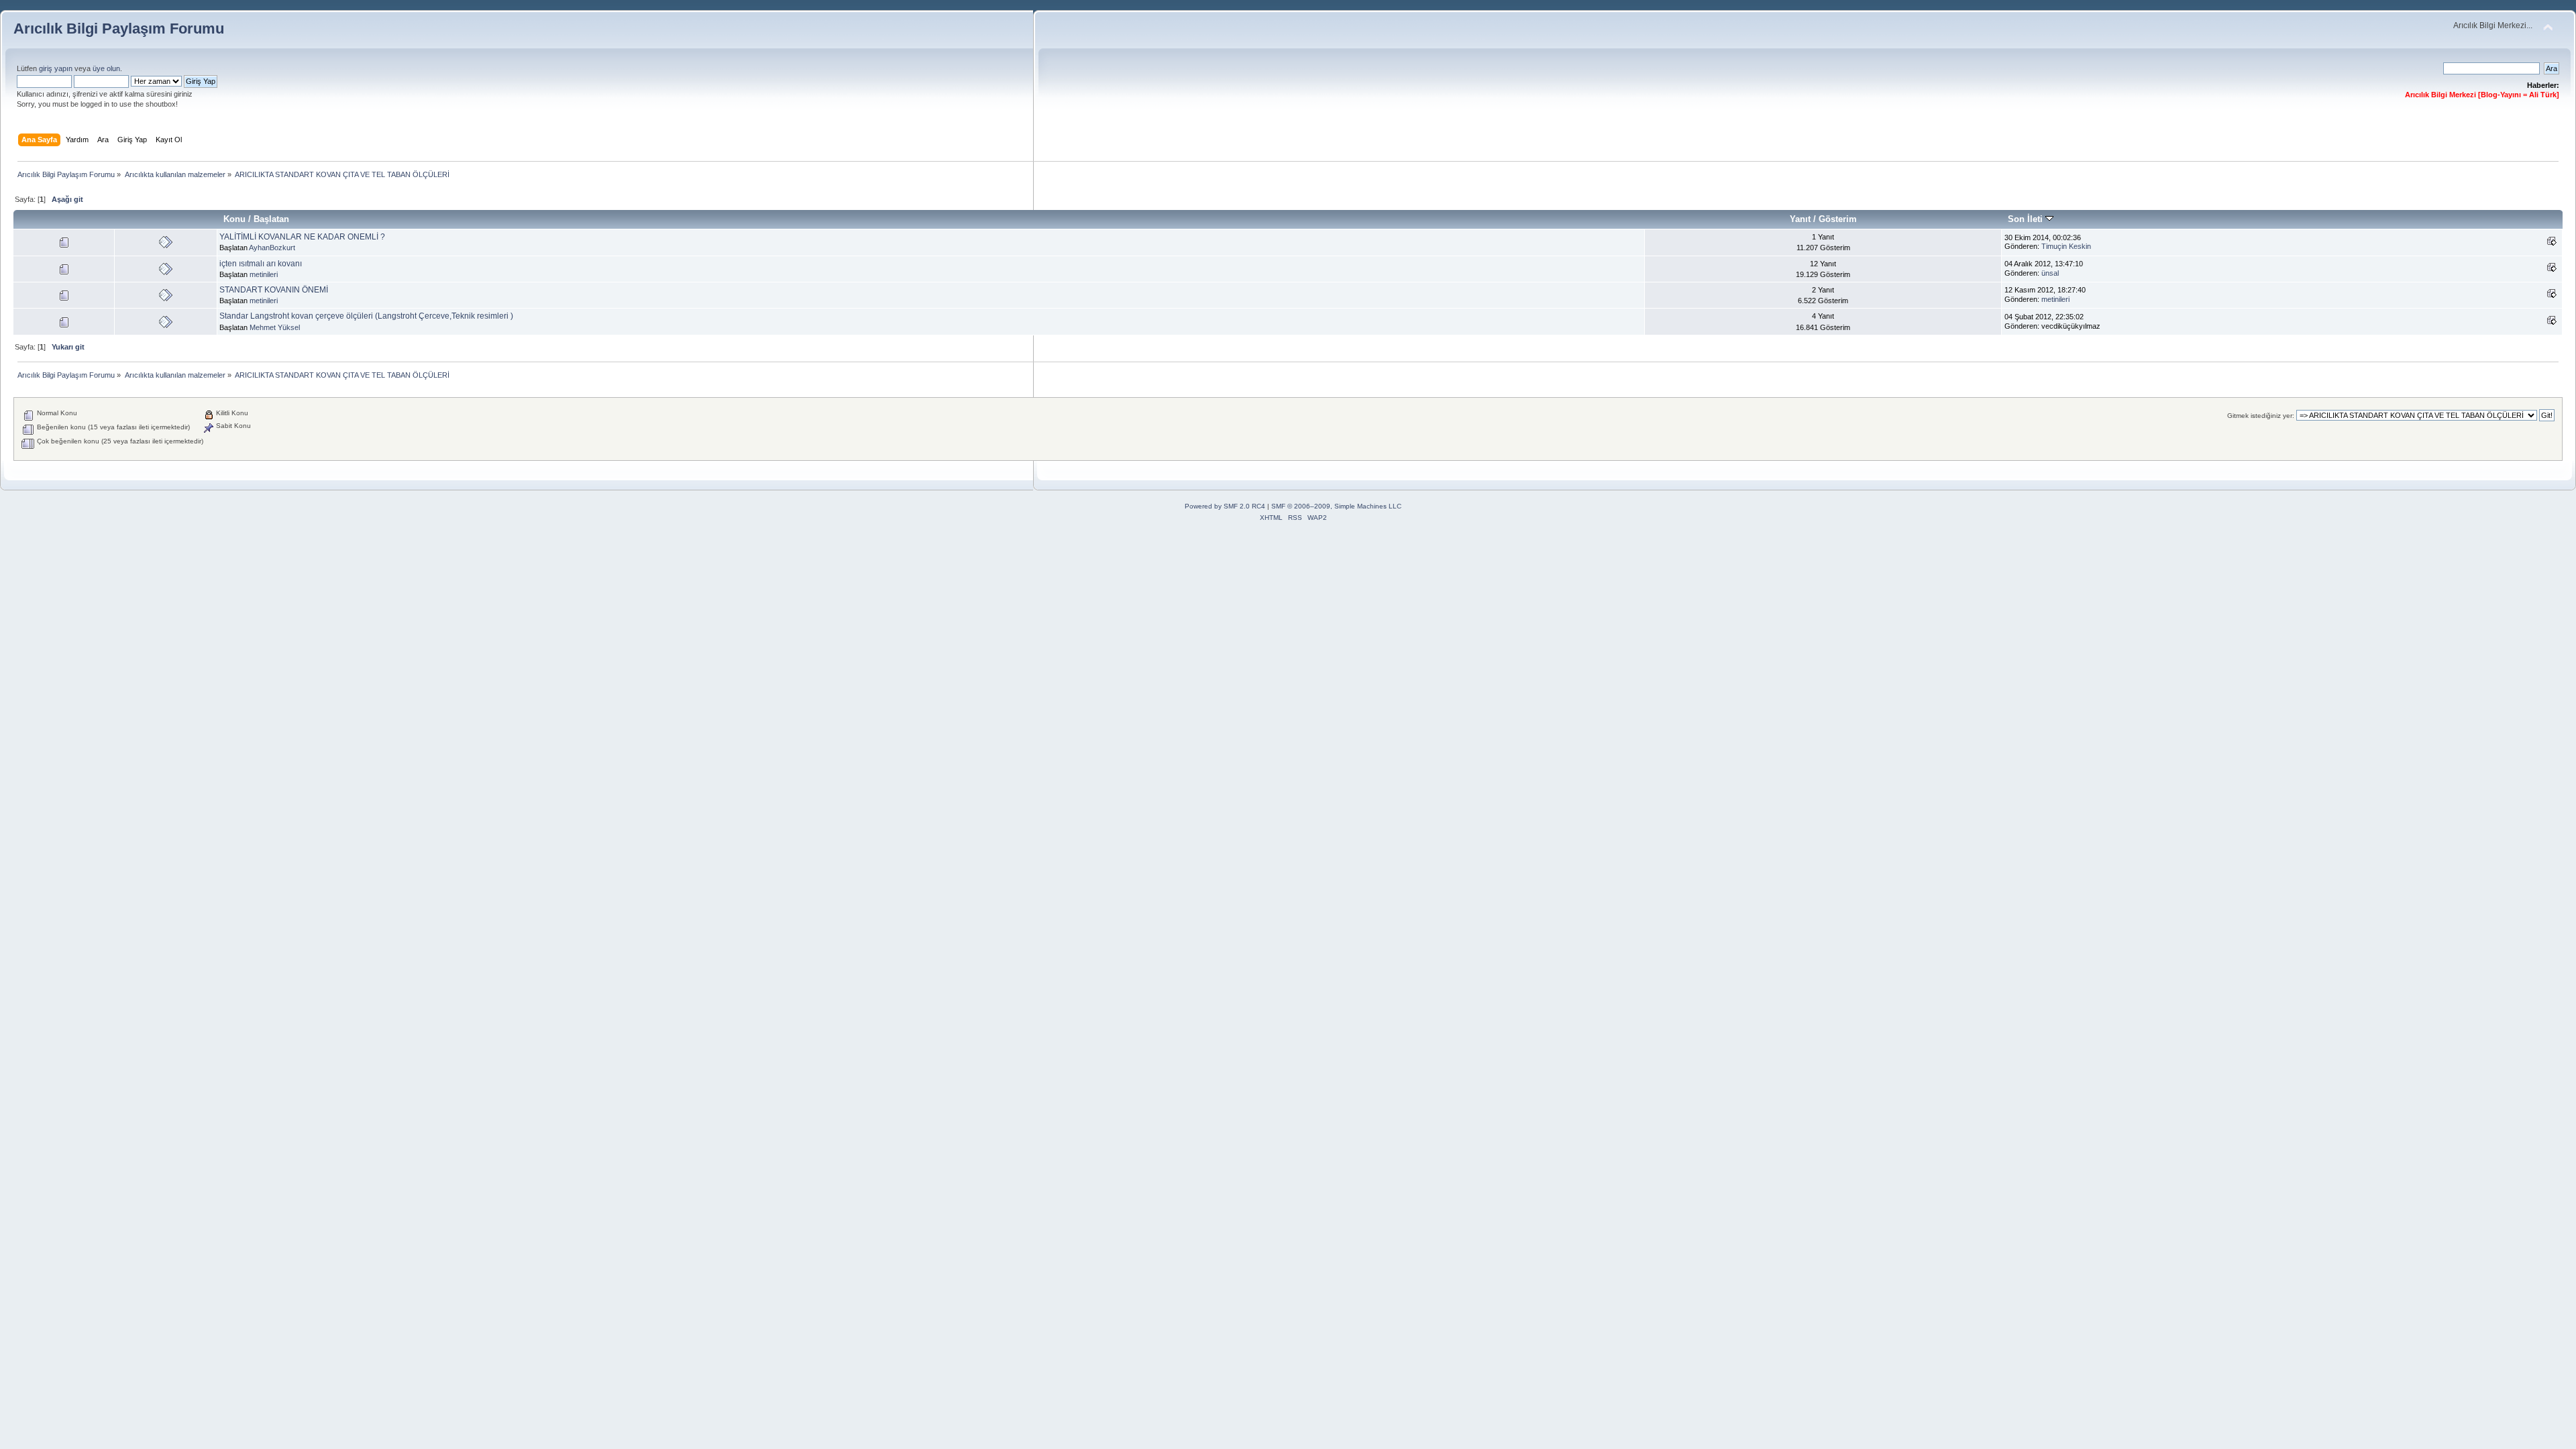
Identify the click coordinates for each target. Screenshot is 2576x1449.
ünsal (2050, 273)
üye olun (106, 68)
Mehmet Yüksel (275, 327)
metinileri (264, 274)
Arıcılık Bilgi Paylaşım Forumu (119, 29)
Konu (234, 219)
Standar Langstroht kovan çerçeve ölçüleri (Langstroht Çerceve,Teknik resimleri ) (366, 316)
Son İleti (2027, 219)
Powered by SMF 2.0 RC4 (1225, 506)
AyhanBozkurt (272, 248)
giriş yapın (56, 68)
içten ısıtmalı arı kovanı (261, 264)
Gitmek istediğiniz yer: (2261, 416)
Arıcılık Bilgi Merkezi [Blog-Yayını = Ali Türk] (2482, 95)
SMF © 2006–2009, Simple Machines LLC (1336, 506)
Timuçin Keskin (2066, 246)
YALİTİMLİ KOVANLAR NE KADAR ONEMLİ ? (302, 237)
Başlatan (271, 219)
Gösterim (1838, 219)
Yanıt (1800, 219)
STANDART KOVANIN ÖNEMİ (274, 290)
